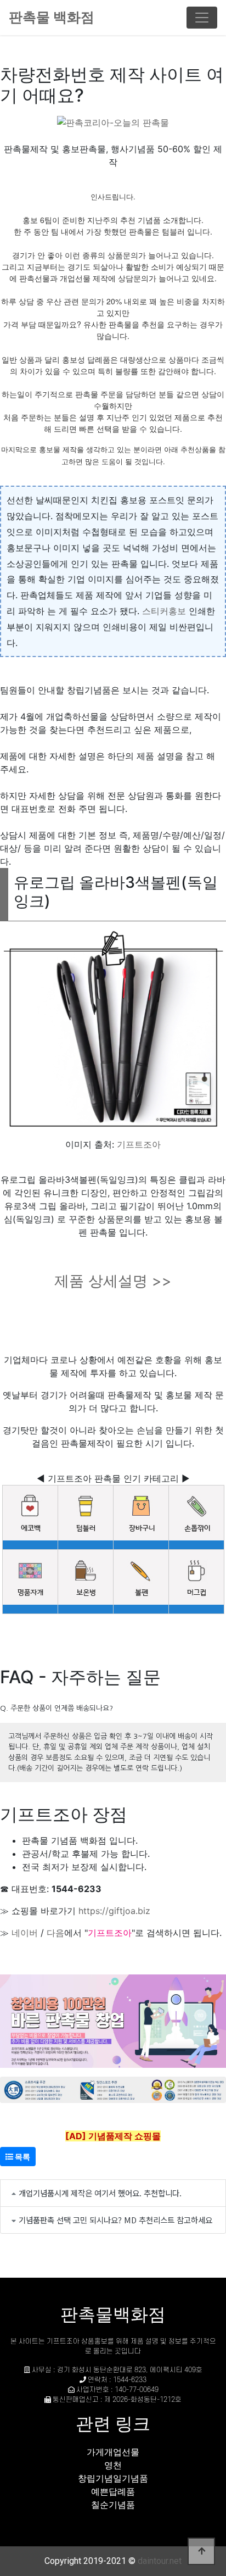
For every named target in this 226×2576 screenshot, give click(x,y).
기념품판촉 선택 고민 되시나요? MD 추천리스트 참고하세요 (115, 2220)
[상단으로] (201, 2551)
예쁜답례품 (113, 2491)
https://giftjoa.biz (114, 1911)
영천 (113, 2465)
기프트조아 (139, 1144)
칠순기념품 (113, 2505)
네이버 (25, 1933)
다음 (55, 1933)
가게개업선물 (113, 2452)
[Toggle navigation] (202, 18)
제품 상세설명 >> (113, 1281)
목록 (22, 2157)
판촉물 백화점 (52, 17)
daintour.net (160, 2561)
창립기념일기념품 (113, 2478)
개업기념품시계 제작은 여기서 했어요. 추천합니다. (100, 2193)
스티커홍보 (164, 611)
